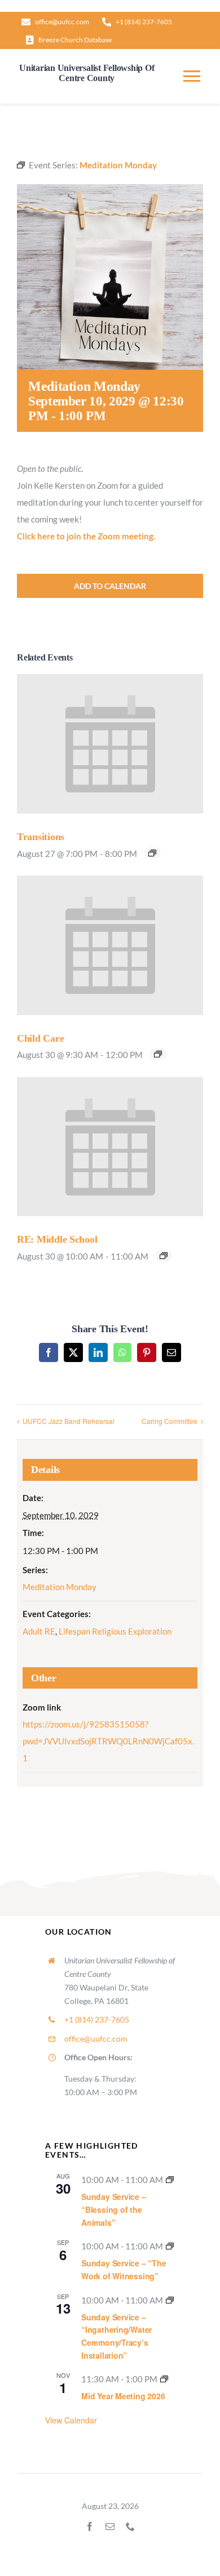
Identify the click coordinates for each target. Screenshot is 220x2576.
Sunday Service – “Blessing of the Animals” (114, 2209)
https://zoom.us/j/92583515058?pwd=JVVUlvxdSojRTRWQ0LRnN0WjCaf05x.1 (108, 1741)
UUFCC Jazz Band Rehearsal (69, 1421)
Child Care (40, 1038)
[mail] (110, 2526)
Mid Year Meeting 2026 (123, 2396)
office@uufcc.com (96, 2039)
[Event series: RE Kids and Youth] (164, 1256)
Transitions (41, 837)
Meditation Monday (60, 1587)
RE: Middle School (57, 1239)
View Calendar (71, 2420)
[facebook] (90, 2526)
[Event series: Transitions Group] (152, 853)
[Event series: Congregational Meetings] (164, 2379)
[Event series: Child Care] (158, 1054)
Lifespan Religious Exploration (115, 1631)
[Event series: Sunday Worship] (170, 2180)
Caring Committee (170, 1421)
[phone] (130, 2526)
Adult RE (39, 1631)
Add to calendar (110, 586)
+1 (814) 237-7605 (97, 2019)
